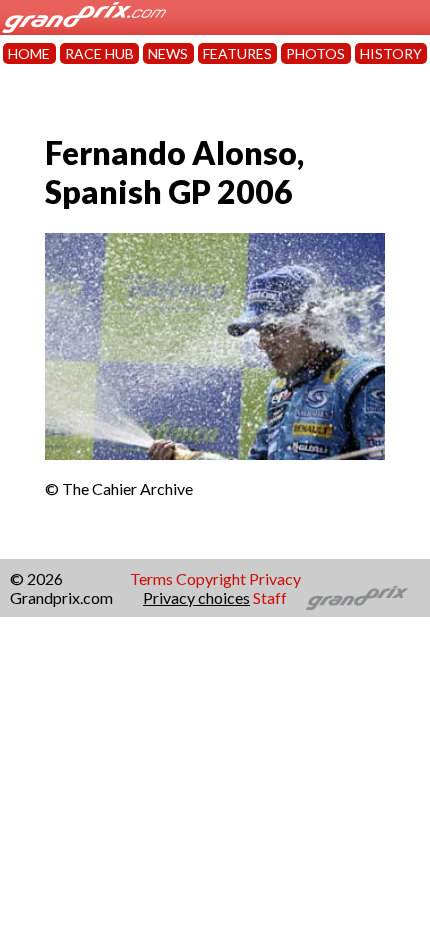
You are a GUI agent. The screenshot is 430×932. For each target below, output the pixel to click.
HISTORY (391, 53)
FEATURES (237, 53)
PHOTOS (315, 53)
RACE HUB (99, 53)
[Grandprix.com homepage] (357, 598)
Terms (151, 578)
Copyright (211, 578)
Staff (270, 597)
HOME (29, 53)
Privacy (275, 578)
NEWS (168, 53)
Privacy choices (196, 597)
